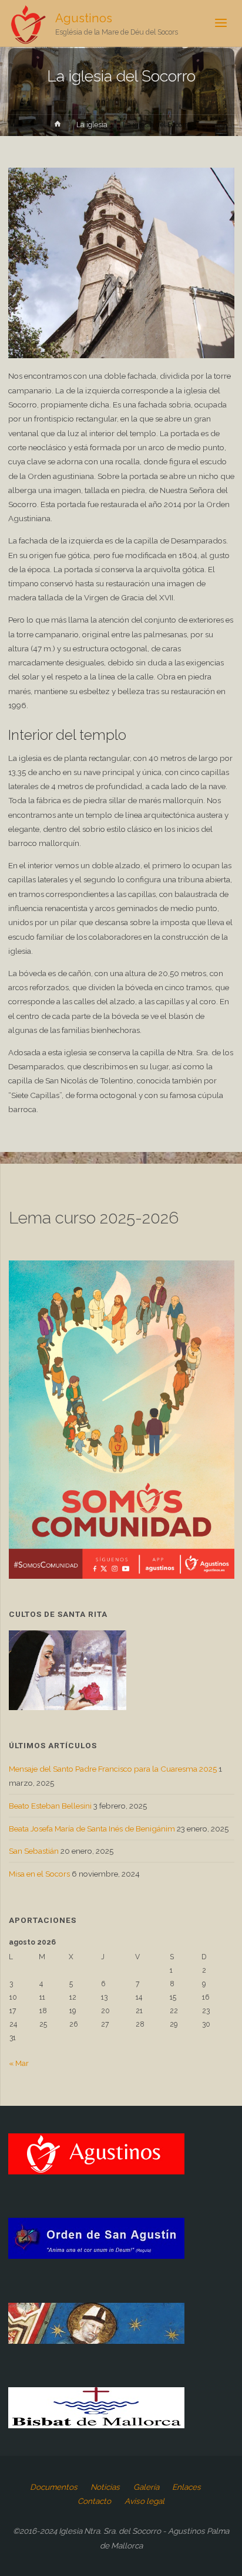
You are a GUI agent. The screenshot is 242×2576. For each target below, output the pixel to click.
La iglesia (92, 125)
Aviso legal (144, 2501)
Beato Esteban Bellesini (50, 1806)
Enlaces (186, 2487)
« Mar (19, 2063)
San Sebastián (34, 1851)
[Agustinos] (28, 23)
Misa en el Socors (39, 1874)
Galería (146, 2487)
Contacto (94, 2501)
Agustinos (84, 18)
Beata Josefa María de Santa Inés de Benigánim (92, 1829)
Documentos (54, 2487)
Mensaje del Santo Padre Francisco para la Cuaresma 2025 (113, 1769)
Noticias (105, 2487)
